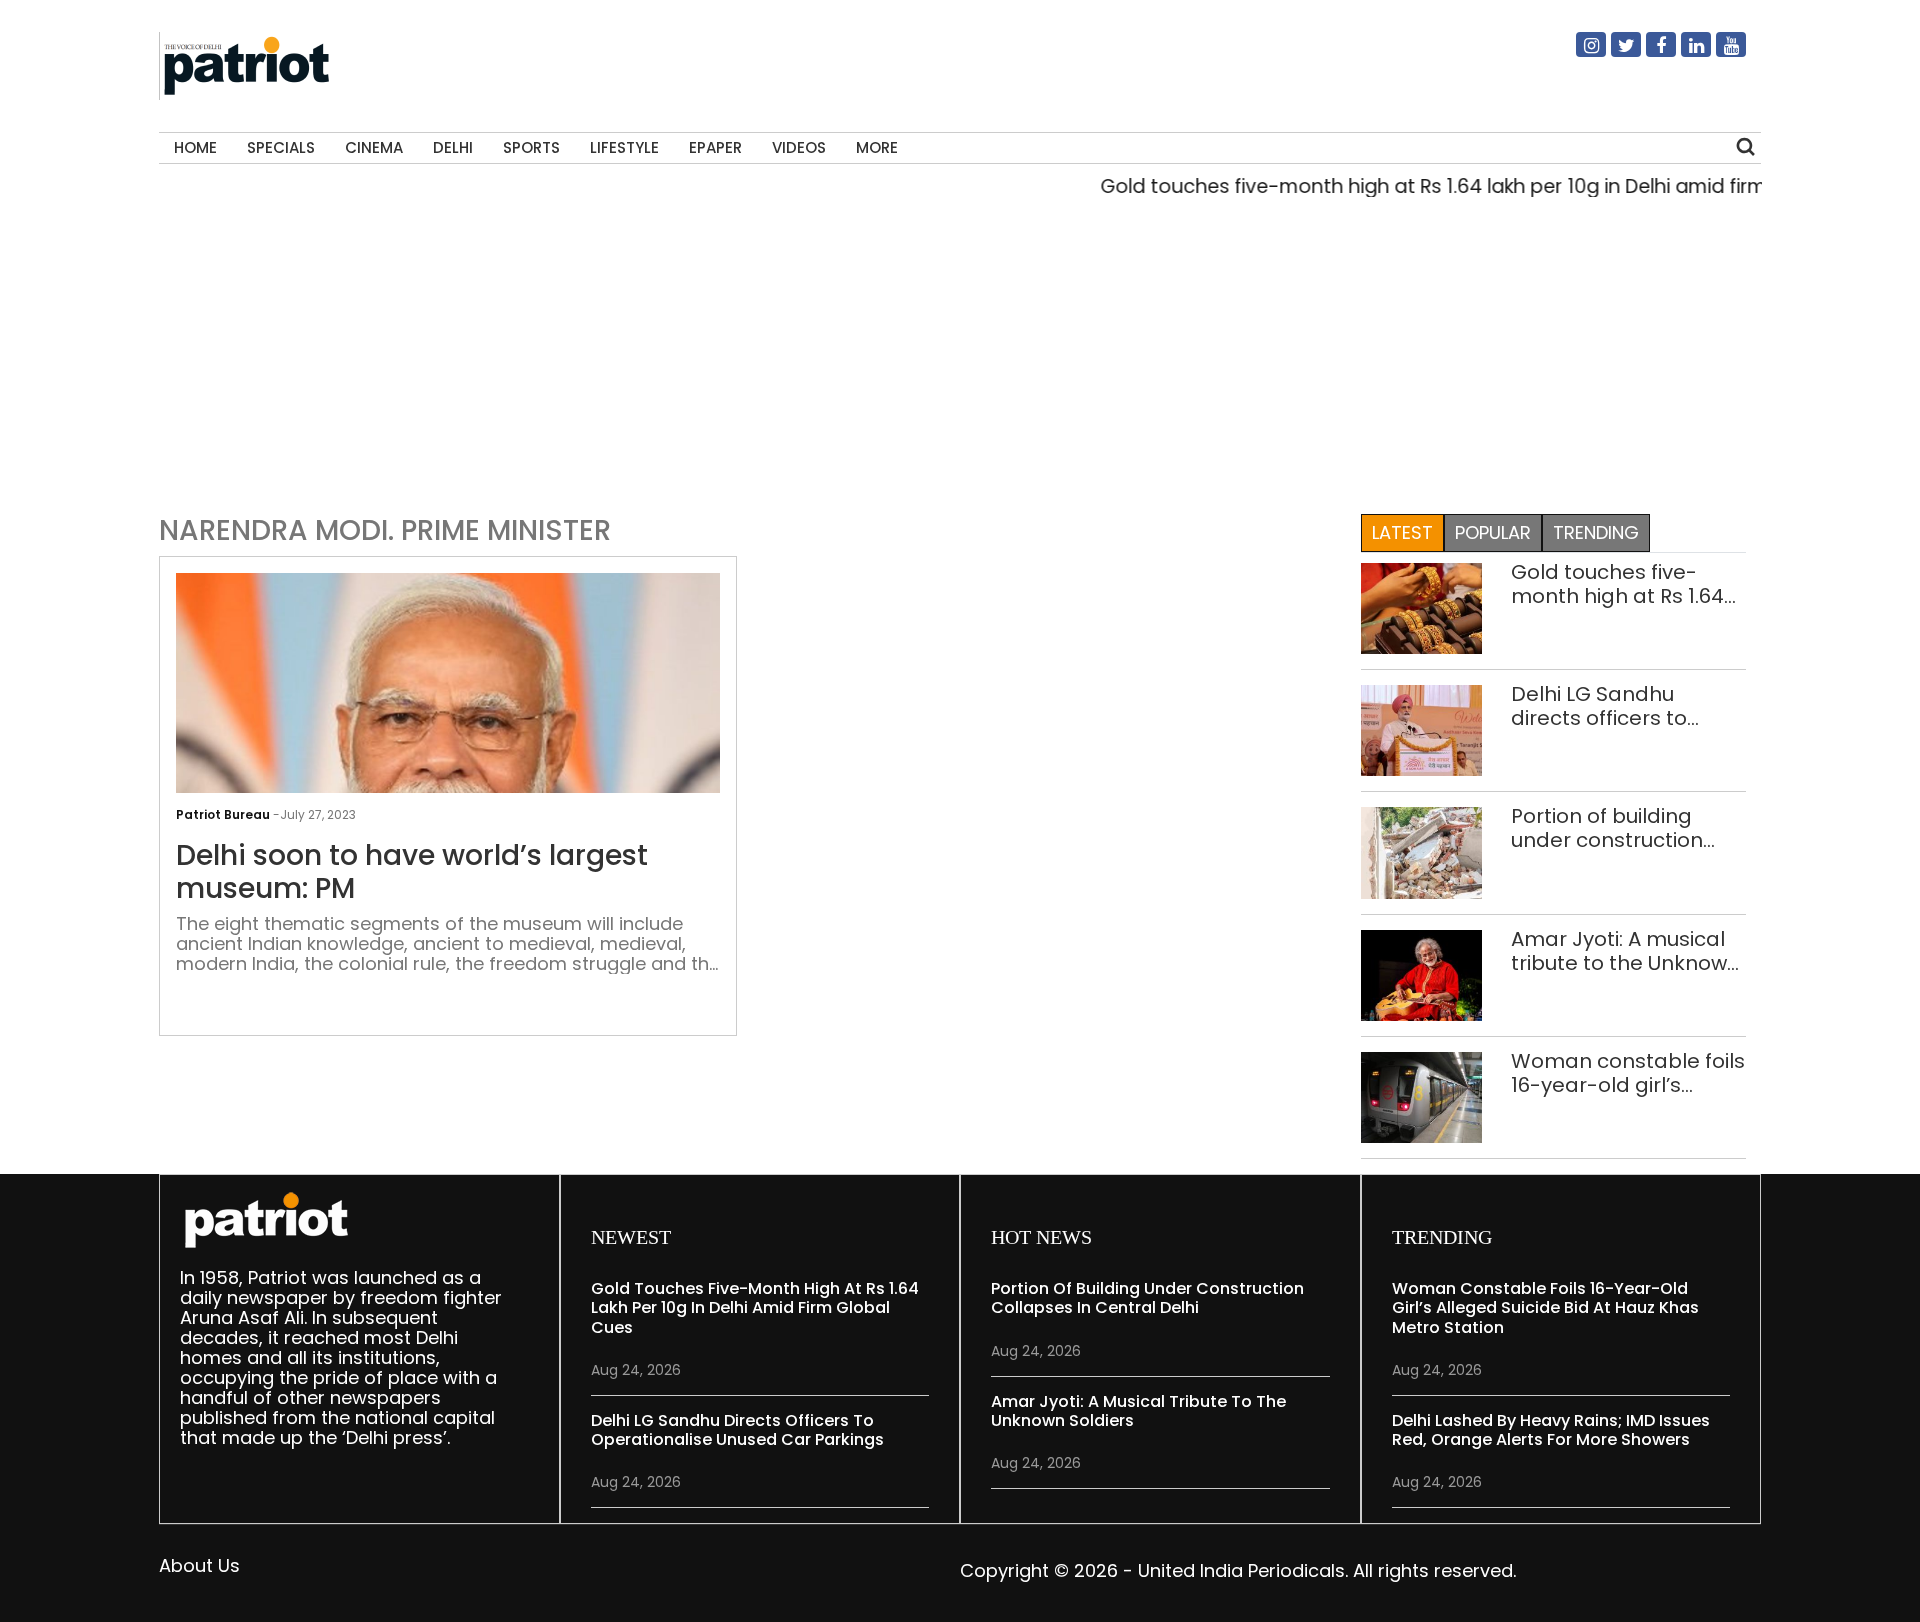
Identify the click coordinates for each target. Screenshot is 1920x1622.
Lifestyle (624, 147)
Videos (799, 147)
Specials (281, 147)
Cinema (374, 147)
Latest (1402, 532)
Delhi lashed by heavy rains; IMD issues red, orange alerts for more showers (1551, 1430)
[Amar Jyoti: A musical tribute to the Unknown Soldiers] (1422, 973)
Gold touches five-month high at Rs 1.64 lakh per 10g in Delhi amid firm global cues (1460, 186)
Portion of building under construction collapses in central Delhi (1610, 828)
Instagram (1579, 53)
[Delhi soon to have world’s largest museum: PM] (448, 775)
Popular (1493, 532)
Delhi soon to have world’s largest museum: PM (412, 872)
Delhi (453, 147)
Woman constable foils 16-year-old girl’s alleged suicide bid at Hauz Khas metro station (1628, 1073)
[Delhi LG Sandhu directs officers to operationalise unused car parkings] (1422, 729)
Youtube (1719, 53)
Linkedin (1684, 53)
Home (195, 147)
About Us (199, 1565)
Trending (1596, 532)
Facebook (1649, 53)
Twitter (1614, 53)
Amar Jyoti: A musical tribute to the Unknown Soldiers (1625, 951)
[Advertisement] (953, 351)
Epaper (715, 147)
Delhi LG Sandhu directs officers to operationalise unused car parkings (1624, 706)
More (877, 147)
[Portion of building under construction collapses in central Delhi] (1422, 851)
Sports (531, 147)
